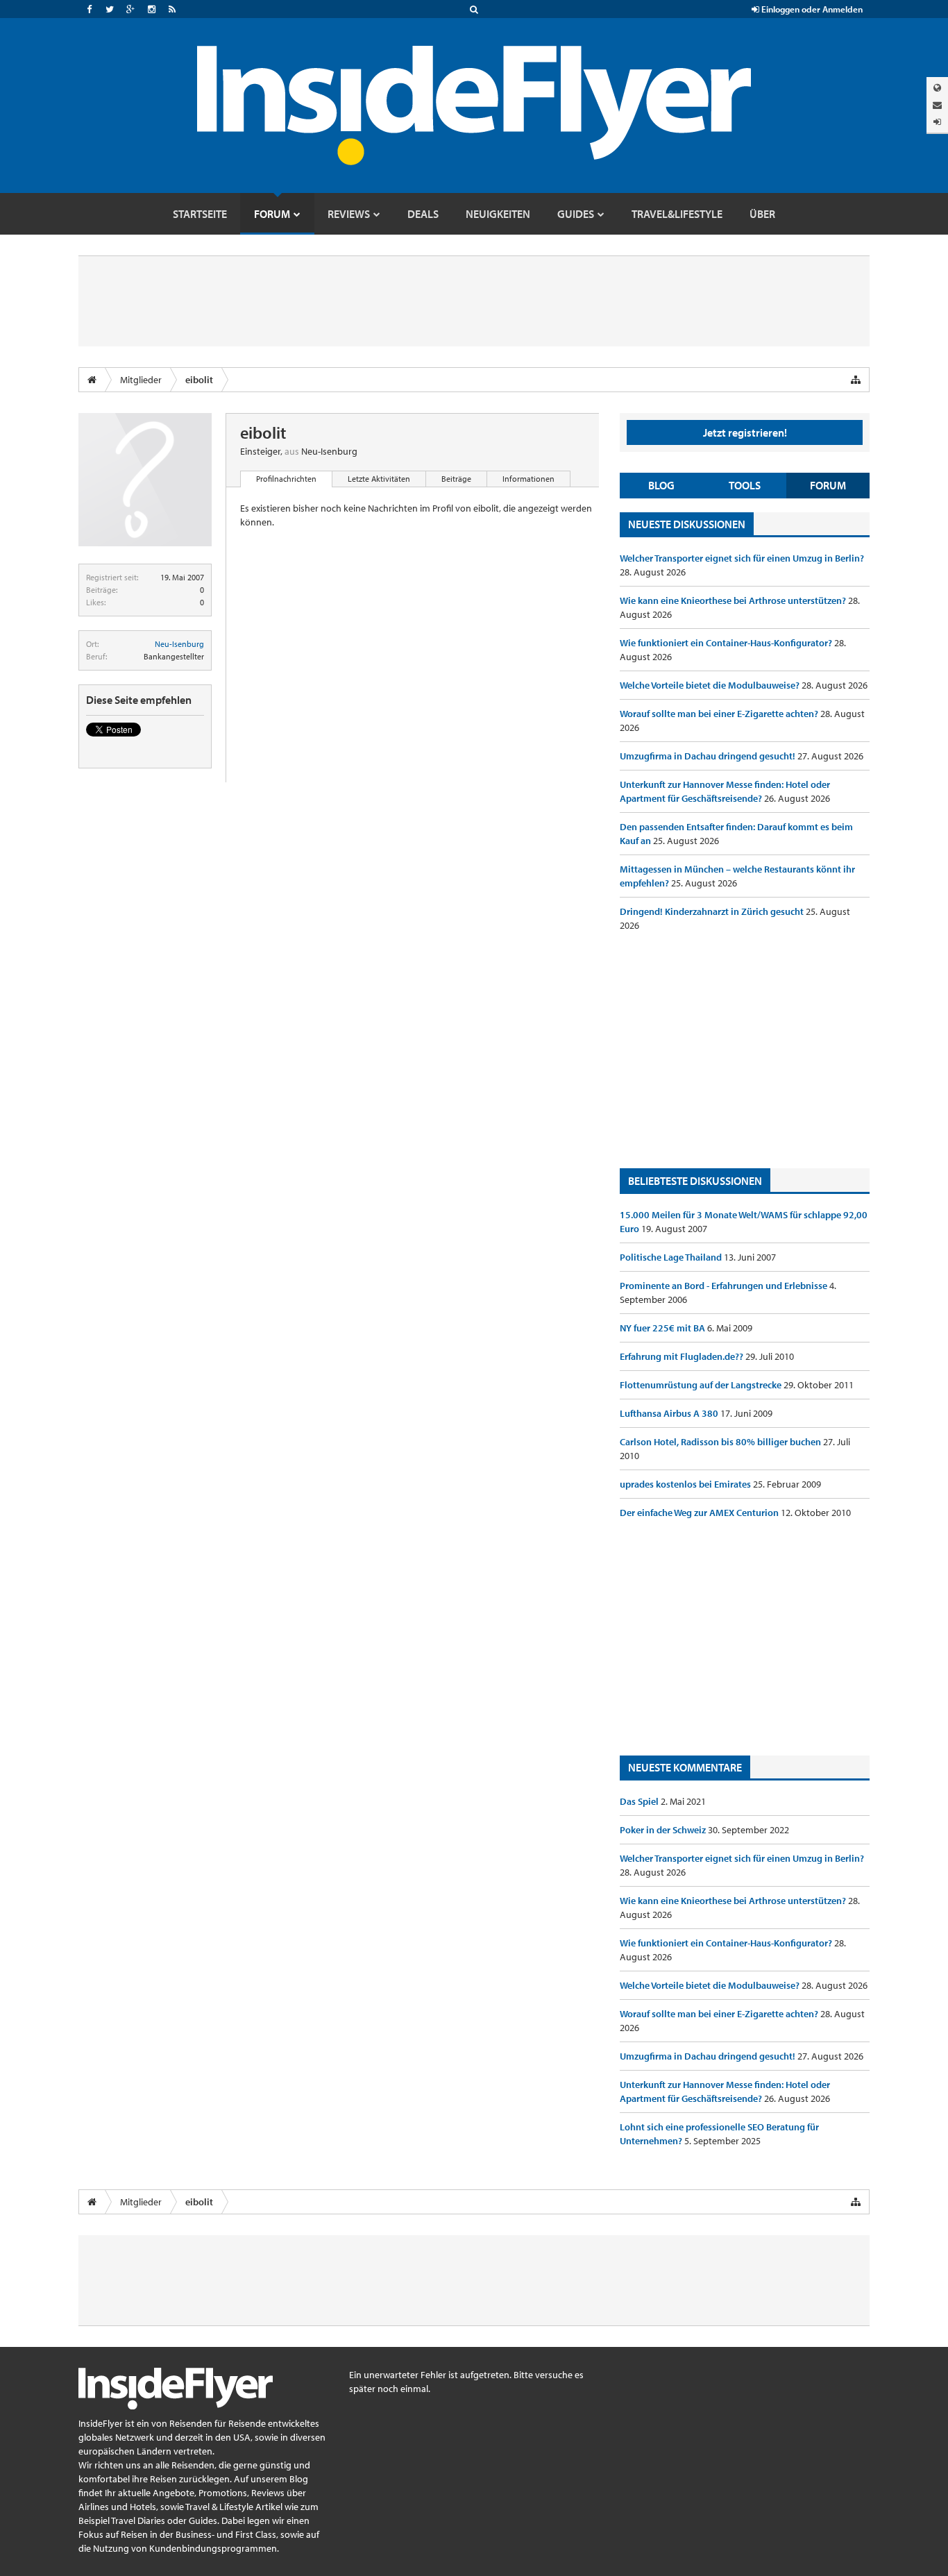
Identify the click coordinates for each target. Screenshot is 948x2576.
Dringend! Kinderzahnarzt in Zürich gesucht (713, 911)
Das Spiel (640, 1801)
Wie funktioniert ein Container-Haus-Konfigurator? (727, 643)
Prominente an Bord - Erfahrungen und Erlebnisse (725, 1286)
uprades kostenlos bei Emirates (686, 1484)
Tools (745, 485)
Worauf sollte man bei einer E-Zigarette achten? (720, 714)
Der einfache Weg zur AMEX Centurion (700, 1513)
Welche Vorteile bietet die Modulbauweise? (711, 685)
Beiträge (456, 479)
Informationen (528, 479)
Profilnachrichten (286, 479)
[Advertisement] (745, 1050)
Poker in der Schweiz (664, 1830)
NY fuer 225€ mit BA (663, 1328)
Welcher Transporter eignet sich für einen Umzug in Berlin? (742, 558)
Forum (828, 485)
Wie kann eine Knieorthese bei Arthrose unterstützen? (734, 600)
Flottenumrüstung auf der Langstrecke (702, 1385)
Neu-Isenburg (179, 644)
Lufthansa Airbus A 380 (670, 1413)
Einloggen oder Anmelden (811, 9)
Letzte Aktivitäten (379, 479)
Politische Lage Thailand (672, 1257)
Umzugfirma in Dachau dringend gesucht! (709, 756)
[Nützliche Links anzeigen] (856, 380)
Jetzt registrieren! (745, 432)
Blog (661, 485)
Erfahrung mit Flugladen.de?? (683, 1356)
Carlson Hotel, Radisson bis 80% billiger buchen (721, 1442)
